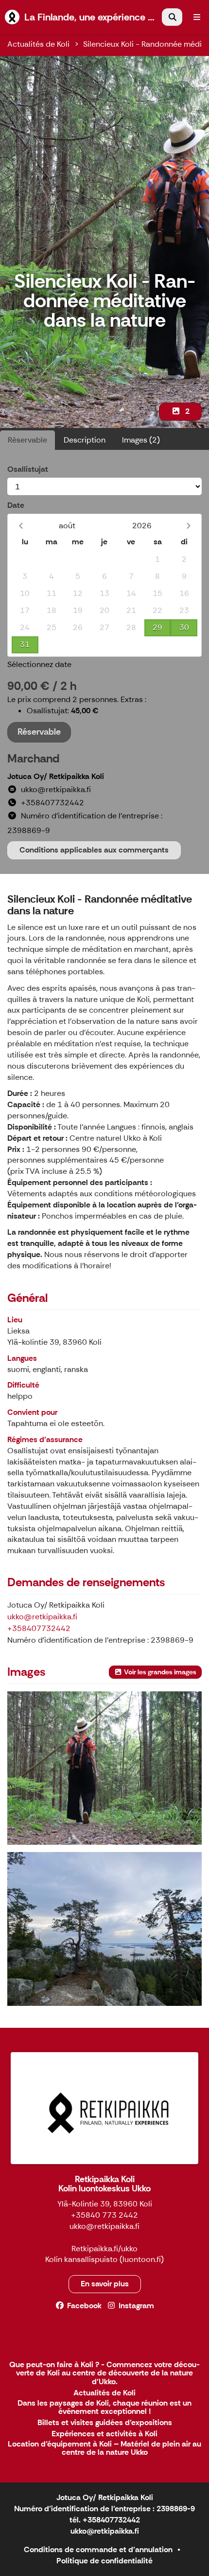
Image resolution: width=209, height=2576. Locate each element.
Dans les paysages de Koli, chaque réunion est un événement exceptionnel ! (104, 2408)
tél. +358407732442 (105, 2520)
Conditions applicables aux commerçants (94, 850)
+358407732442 (39, 1628)
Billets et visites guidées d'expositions (105, 2423)
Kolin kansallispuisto (81, 2259)
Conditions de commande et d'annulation (98, 2549)
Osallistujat (28, 469)
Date (16, 505)
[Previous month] (21, 526)
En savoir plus (105, 2284)
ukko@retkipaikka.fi (42, 1617)
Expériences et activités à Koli (104, 2434)
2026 (142, 526)
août (67, 526)
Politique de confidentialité (104, 2561)
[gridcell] (25, 560)
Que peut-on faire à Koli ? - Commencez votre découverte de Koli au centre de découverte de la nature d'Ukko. (104, 2373)
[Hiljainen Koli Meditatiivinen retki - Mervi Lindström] (104, 1929)
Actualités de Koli (38, 44)
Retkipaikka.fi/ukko (104, 2249)
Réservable (27, 440)
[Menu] (197, 17)
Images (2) (141, 440)
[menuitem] (172, 17)
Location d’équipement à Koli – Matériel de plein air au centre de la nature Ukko (104, 2449)
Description (85, 440)
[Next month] (188, 526)
